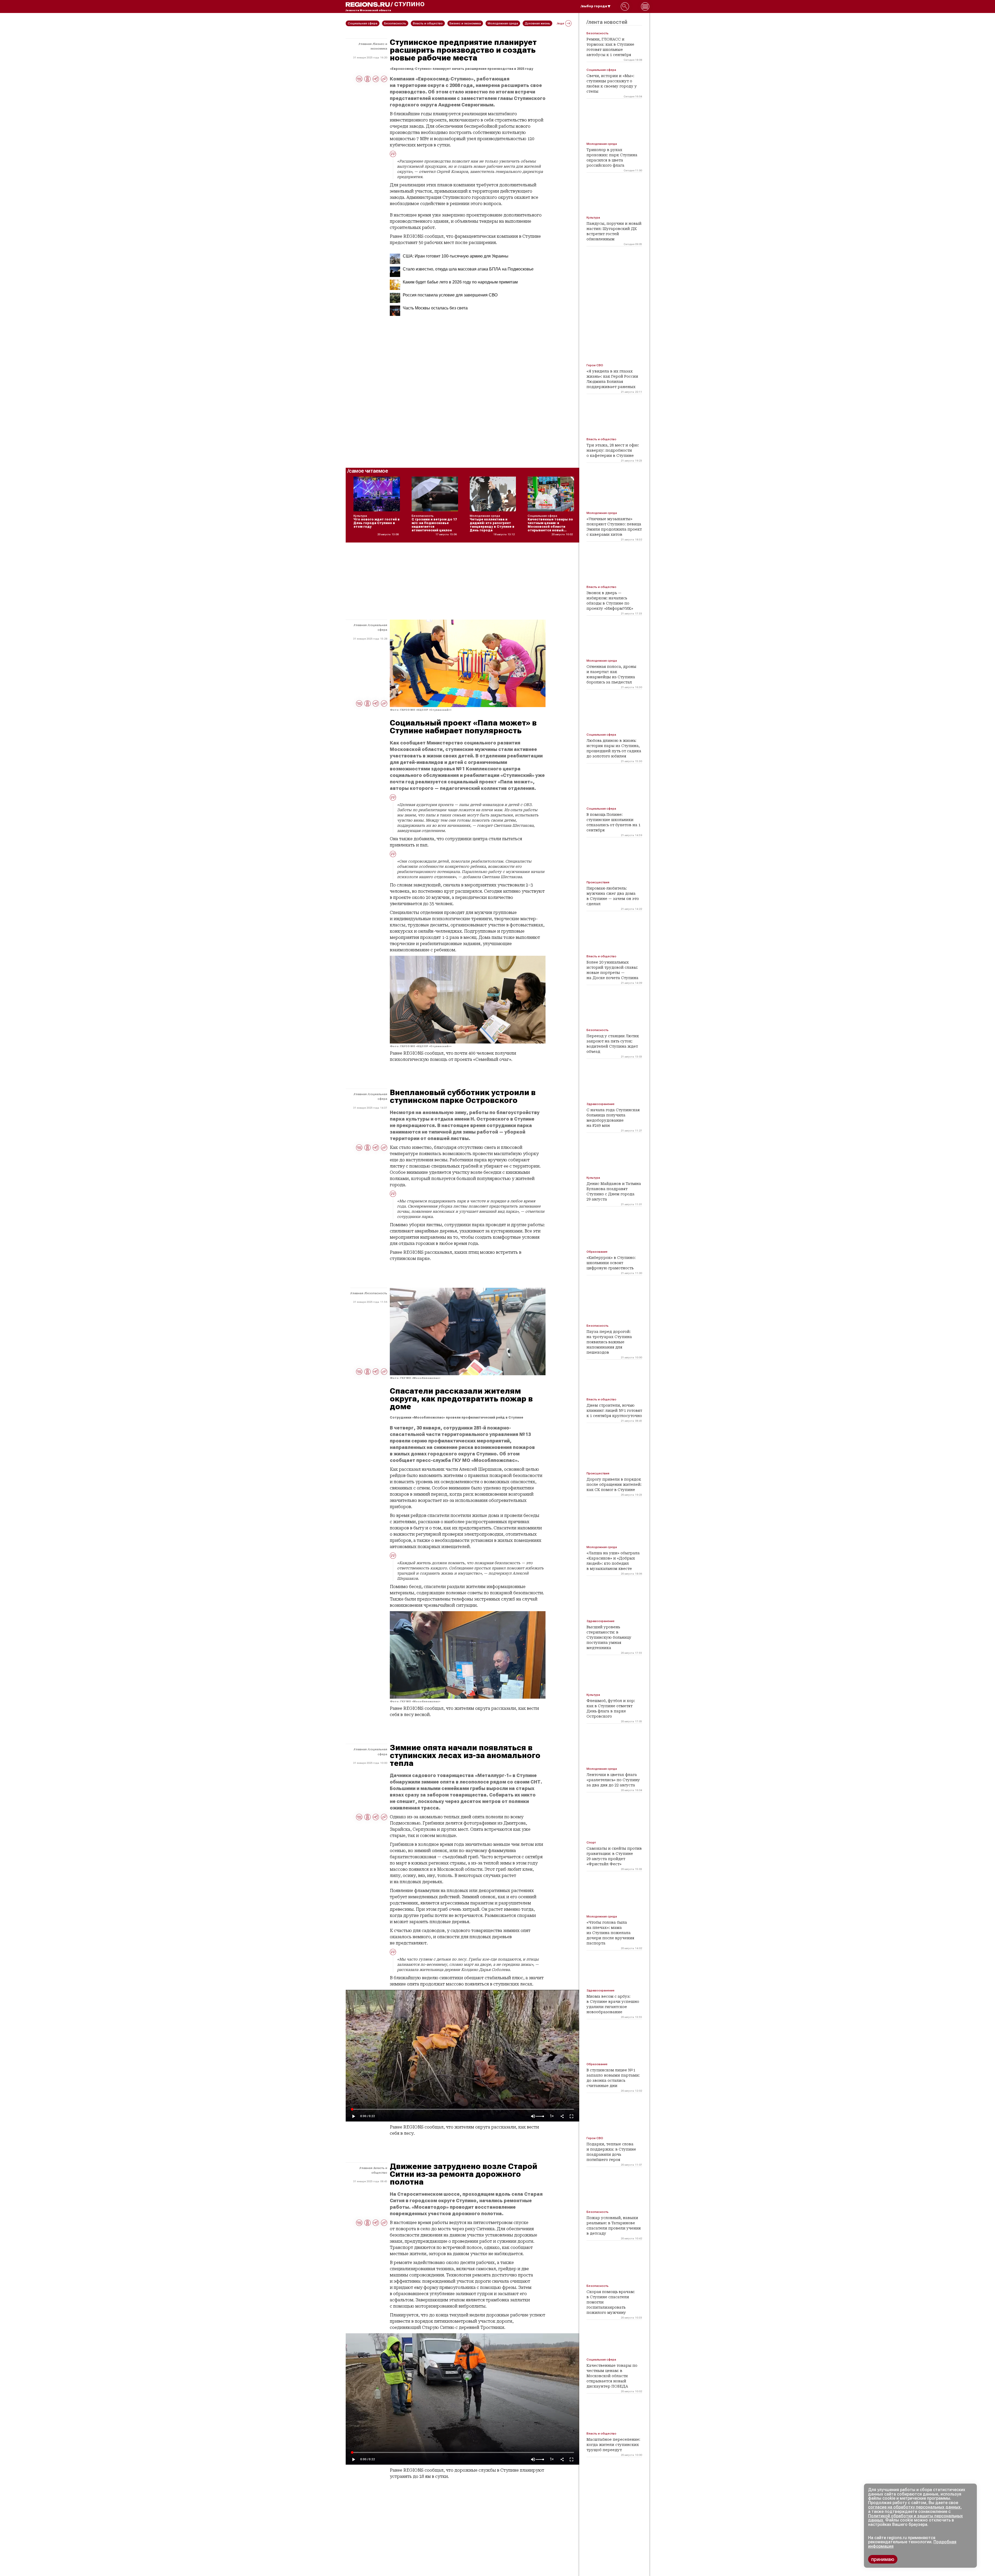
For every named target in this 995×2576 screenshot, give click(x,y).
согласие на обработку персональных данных (914, 2507)
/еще (561, 23)
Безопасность (376, 1293)
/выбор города (594, 6)
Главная (366, 44)
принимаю (883, 2559)
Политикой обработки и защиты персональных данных (915, 2518)
